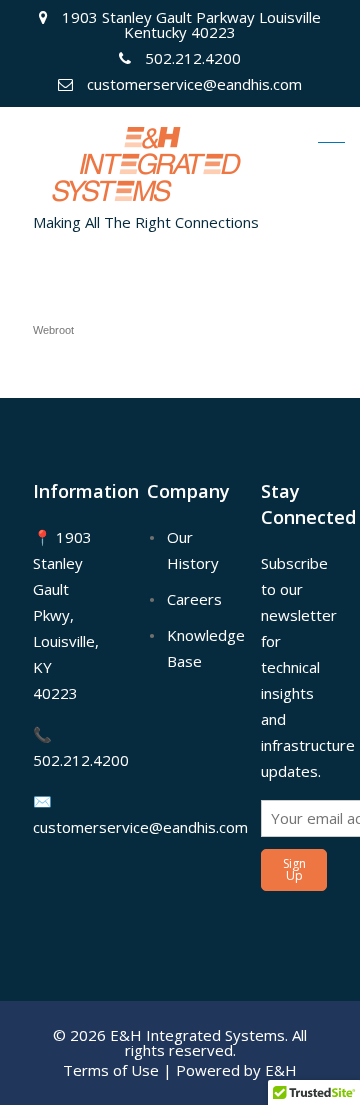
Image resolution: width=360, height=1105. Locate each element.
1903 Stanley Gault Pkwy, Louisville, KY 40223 (66, 615)
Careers (194, 599)
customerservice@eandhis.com (140, 827)
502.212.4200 (81, 760)
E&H (281, 1070)
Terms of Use (111, 1070)
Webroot (53, 330)
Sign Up (294, 869)
